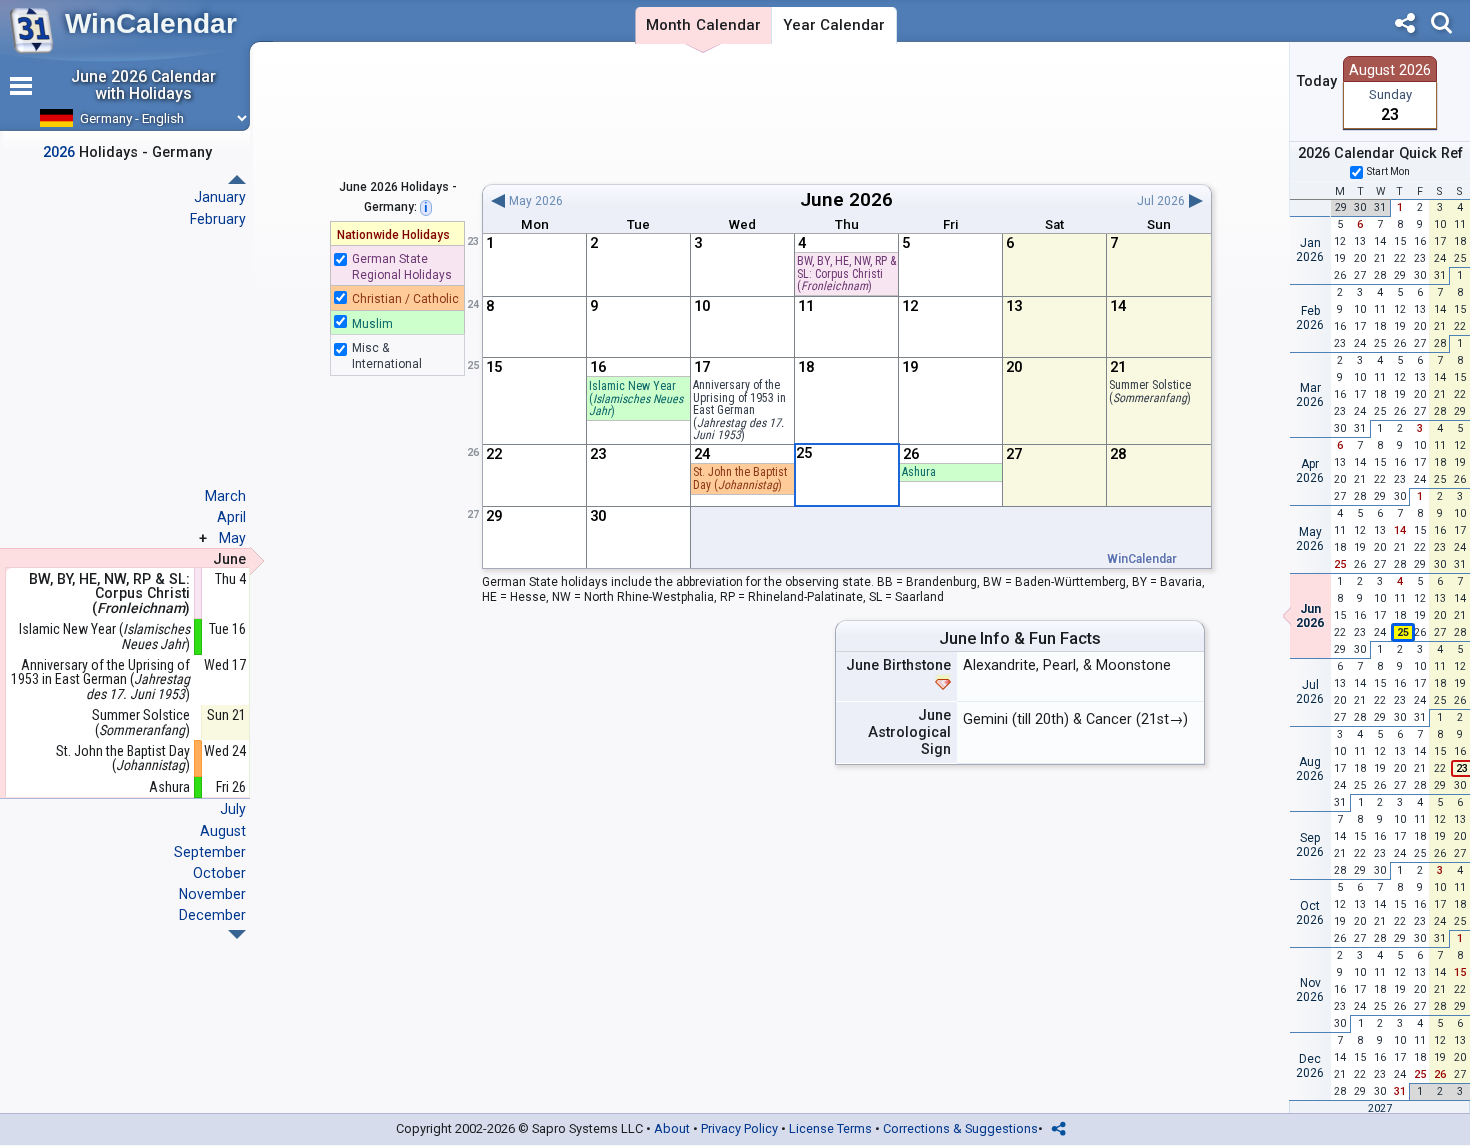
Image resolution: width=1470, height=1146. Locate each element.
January (220, 197)
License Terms (830, 1128)
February (218, 219)
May (232, 538)
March (225, 496)
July (233, 809)
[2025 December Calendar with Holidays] (237, 179)
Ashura (919, 472)
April (231, 517)
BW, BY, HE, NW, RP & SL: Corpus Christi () (846, 273)
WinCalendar (151, 23)
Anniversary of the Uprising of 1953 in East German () (100, 680)
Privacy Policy (739, 1128)
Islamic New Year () (636, 398)
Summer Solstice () (1150, 391)
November (212, 894)
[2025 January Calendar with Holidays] (237, 934)
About (672, 1128)
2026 (871, 199)
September (210, 852)
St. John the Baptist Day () (740, 478)
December (212, 915)
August (223, 831)
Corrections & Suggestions (960, 1128)
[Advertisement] (846, 113)
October (219, 873)
